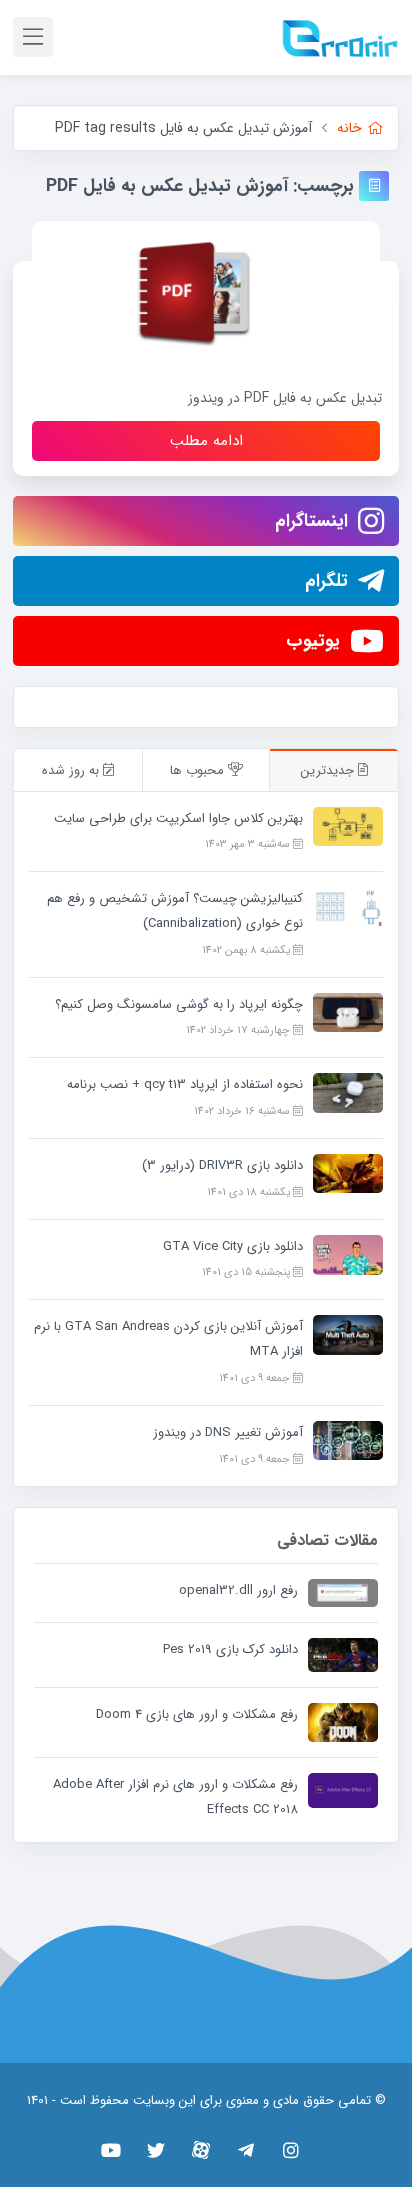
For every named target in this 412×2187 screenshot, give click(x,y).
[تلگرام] (246, 2150)
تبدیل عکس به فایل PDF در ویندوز (285, 398)
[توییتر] (156, 2150)
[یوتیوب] (111, 2150)
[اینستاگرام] (291, 2150)
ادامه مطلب (206, 441)
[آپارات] (201, 2150)
